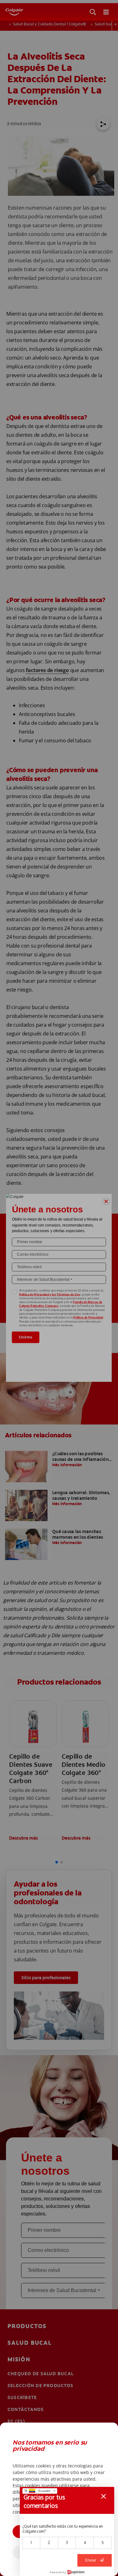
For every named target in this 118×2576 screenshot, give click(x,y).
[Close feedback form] (104, 2496)
